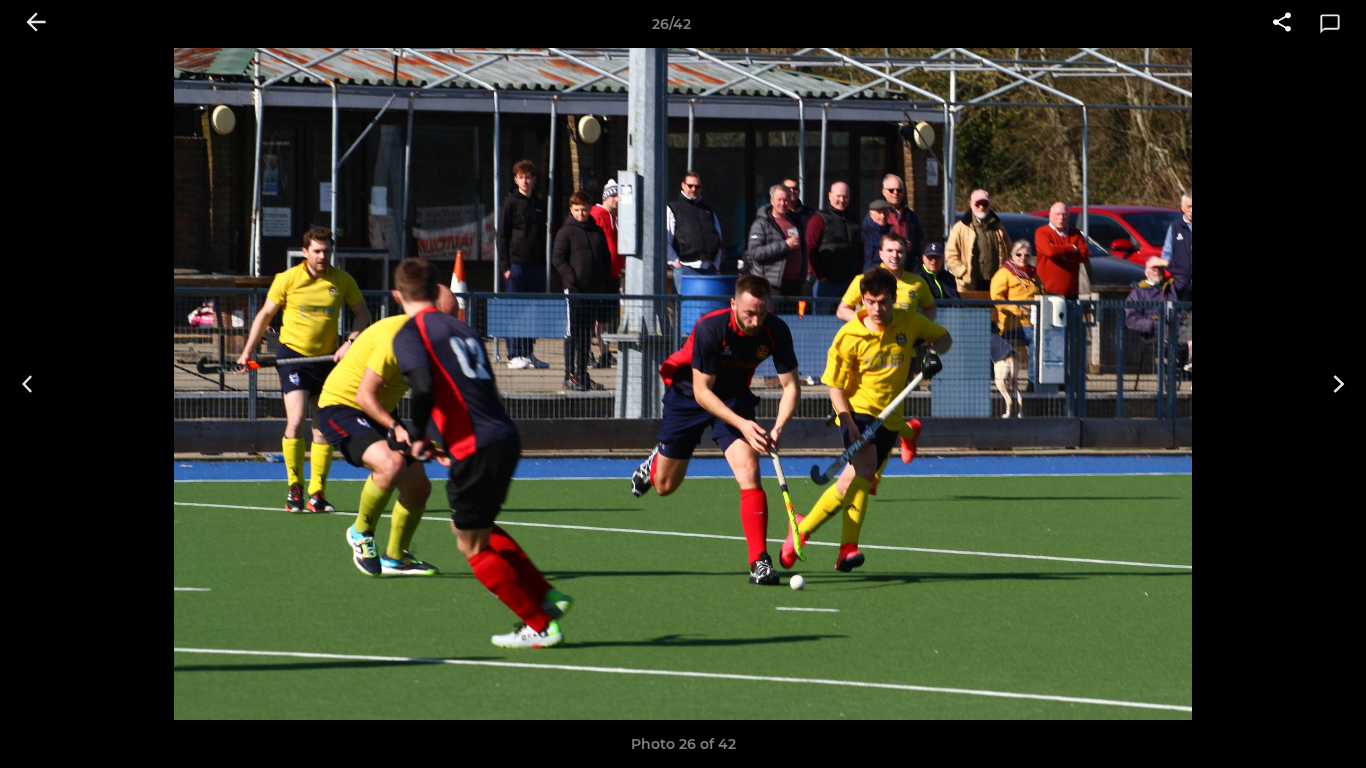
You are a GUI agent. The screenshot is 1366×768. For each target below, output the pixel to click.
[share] (1282, 24)
